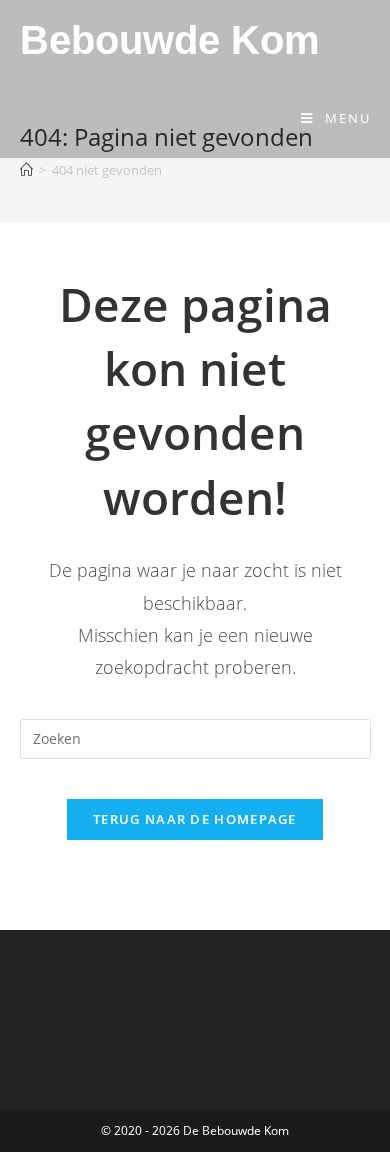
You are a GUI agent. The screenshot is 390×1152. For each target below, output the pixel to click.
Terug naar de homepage (195, 819)
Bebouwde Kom (170, 40)
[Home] (26, 170)
